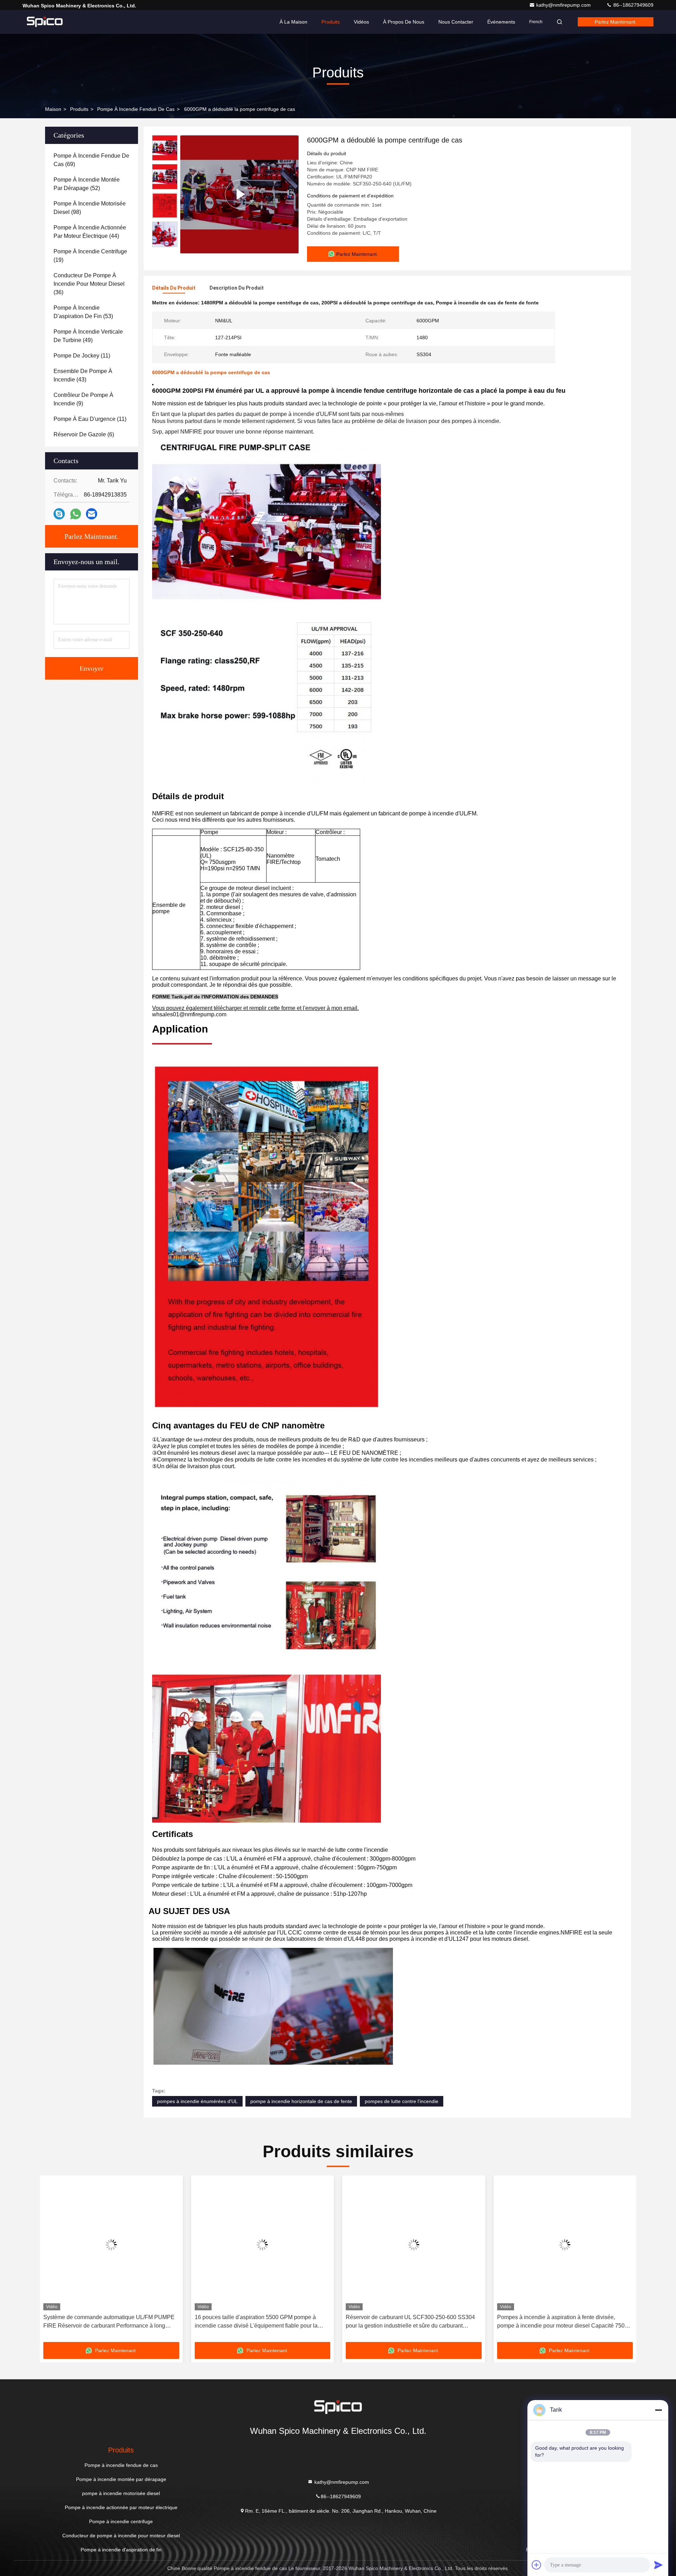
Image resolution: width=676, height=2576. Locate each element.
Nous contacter (456, 22)
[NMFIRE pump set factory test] (239, 194)
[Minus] (658, 2410)
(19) (90, 256)
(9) (83, 399)
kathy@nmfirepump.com (564, 5)
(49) (88, 336)
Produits (331, 22)
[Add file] (537, 2565)
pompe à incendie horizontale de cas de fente (301, 2101)
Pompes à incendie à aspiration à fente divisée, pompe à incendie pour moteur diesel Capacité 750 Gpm (409, 2322)
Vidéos (361, 22)
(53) (83, 312)
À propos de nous (404, 22)
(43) (83, 375)
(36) (89, 284)
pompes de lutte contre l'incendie (402, 2101)
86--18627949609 (633, 5)
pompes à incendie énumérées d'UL (197, 2101)
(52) (87, 184)
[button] (52, 2261)
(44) (90, 232)
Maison (53, 109)
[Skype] (59, 514)
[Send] (658, 2565)
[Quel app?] (76, 514)
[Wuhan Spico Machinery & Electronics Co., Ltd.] (45, 22)
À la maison (293, 22)
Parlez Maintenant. (616, 22)
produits (79, 109)
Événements (501, 22)
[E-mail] (92, 514)
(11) (82, 356)
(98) (90, 208)
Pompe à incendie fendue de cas (136, 109)
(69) (91, 160)
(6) (84, 434)
